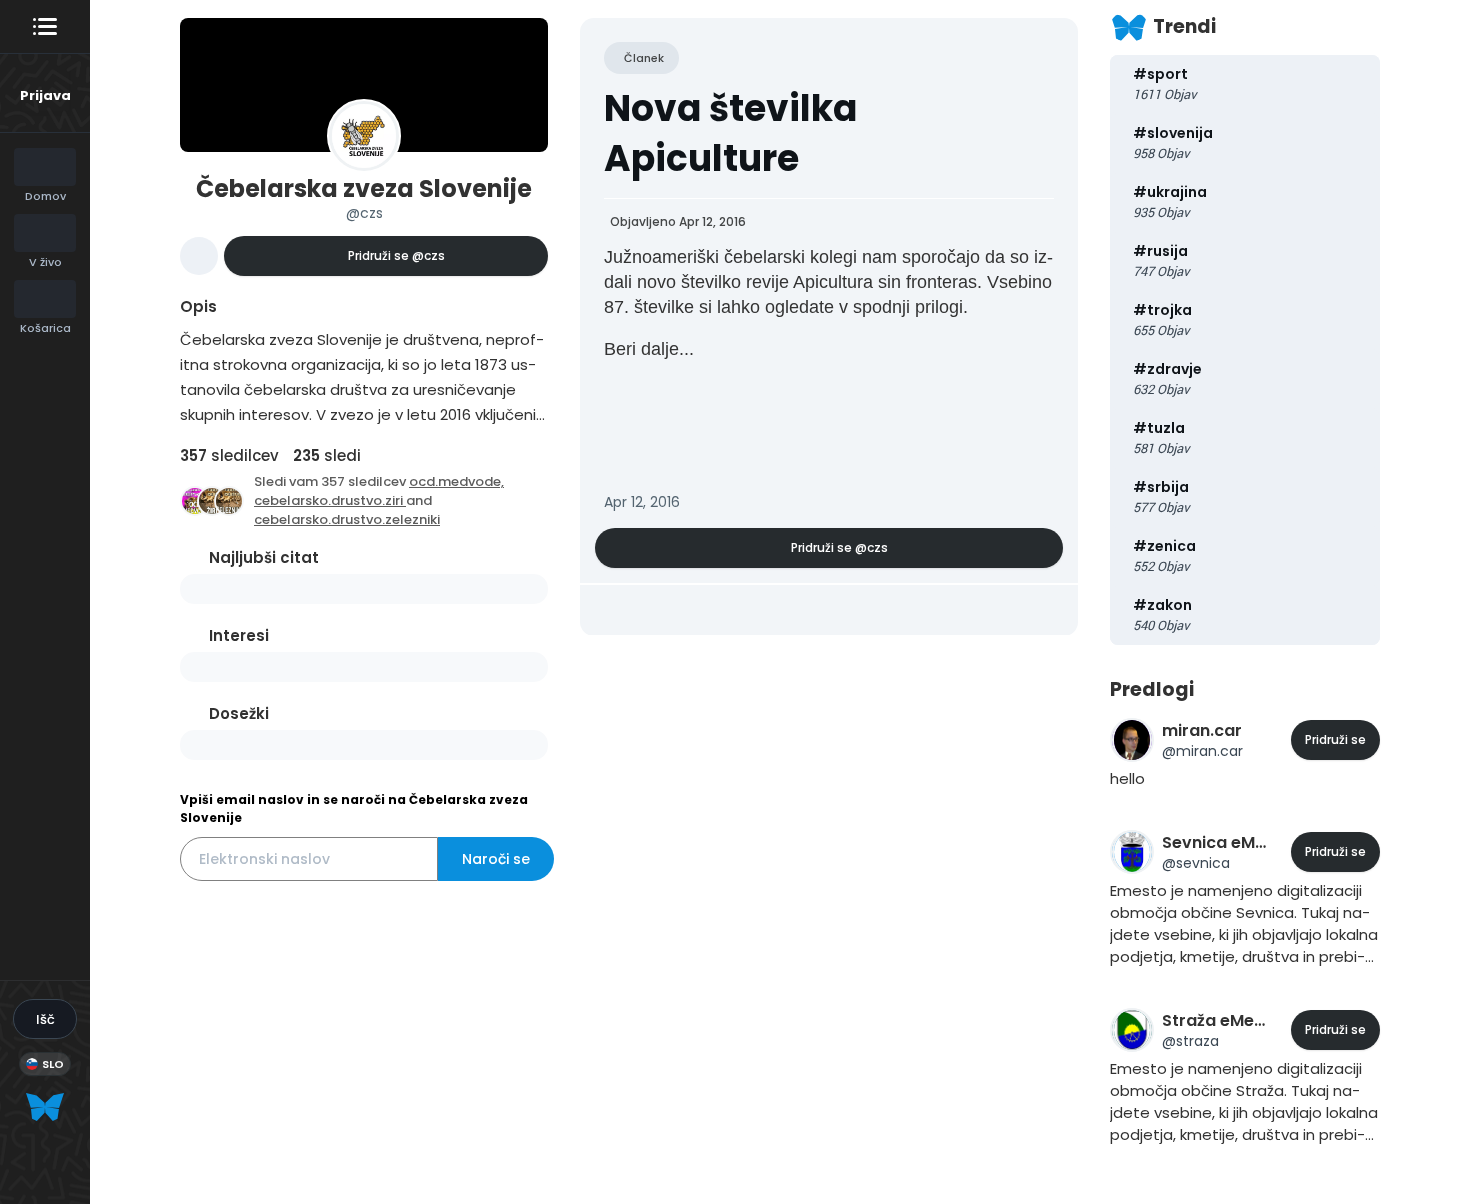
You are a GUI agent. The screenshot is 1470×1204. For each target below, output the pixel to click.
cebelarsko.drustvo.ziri (330, 500)
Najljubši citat (264, 557)
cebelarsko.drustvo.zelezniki (347, 519)
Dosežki (239, 713)
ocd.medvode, (456, 481)
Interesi (239, 635)
